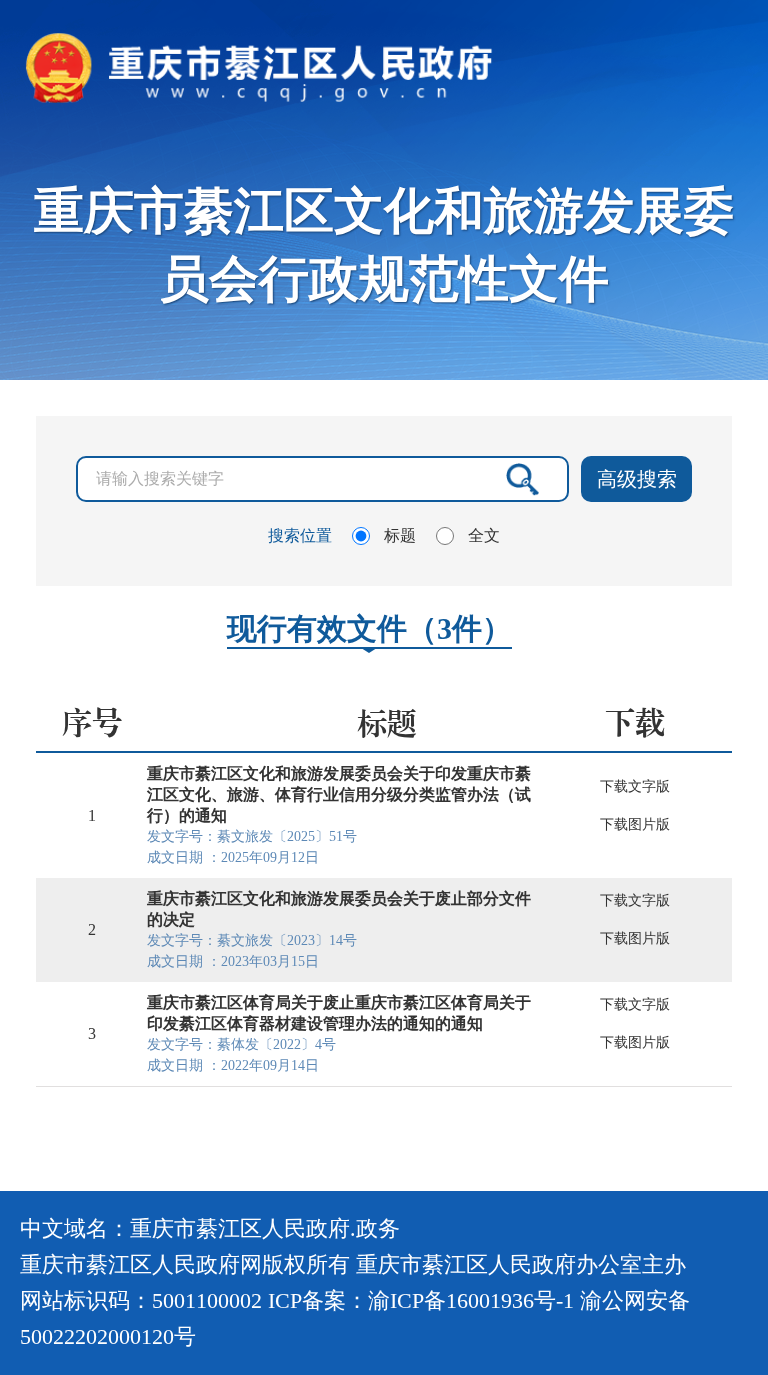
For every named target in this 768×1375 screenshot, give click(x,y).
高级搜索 (637, 479)
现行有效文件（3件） (369, 628)
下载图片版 (635, 824)
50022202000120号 (108, 1336)
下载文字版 (635, 786)
